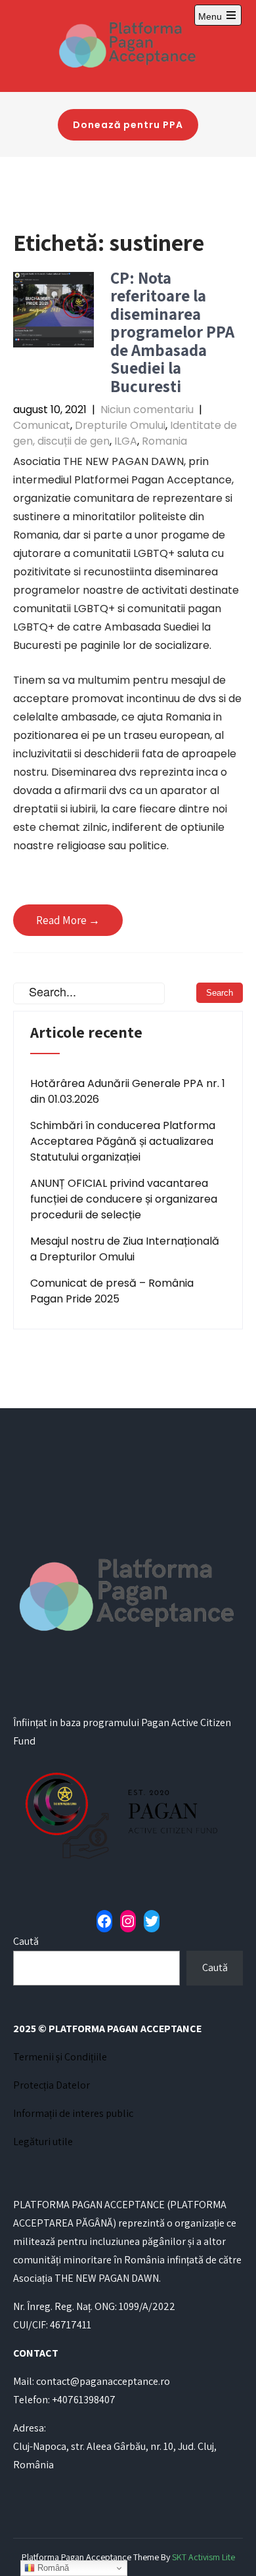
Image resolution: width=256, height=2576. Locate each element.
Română (52, 2568)
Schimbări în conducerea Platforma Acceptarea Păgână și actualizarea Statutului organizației (123, 1141)
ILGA (126, 441)
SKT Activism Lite (203, 2557)
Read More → (68, 920)
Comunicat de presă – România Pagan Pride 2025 (112, 1291)
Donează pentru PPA (128, 125)
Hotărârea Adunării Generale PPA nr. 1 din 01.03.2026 (128, 1091)
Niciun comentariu (147, 410)
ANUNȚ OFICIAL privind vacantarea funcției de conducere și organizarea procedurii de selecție (124, 1199)
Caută (26, 1941)
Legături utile (43, 2142)
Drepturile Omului (120, 425)
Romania (164, 441)
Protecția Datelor (52, 2085)
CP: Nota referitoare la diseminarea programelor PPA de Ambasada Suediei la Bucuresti (172, 332)
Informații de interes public (73, 2113)
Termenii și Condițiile (60, 2057)
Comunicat (42, 425)
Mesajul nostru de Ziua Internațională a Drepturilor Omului (125, 1249)
